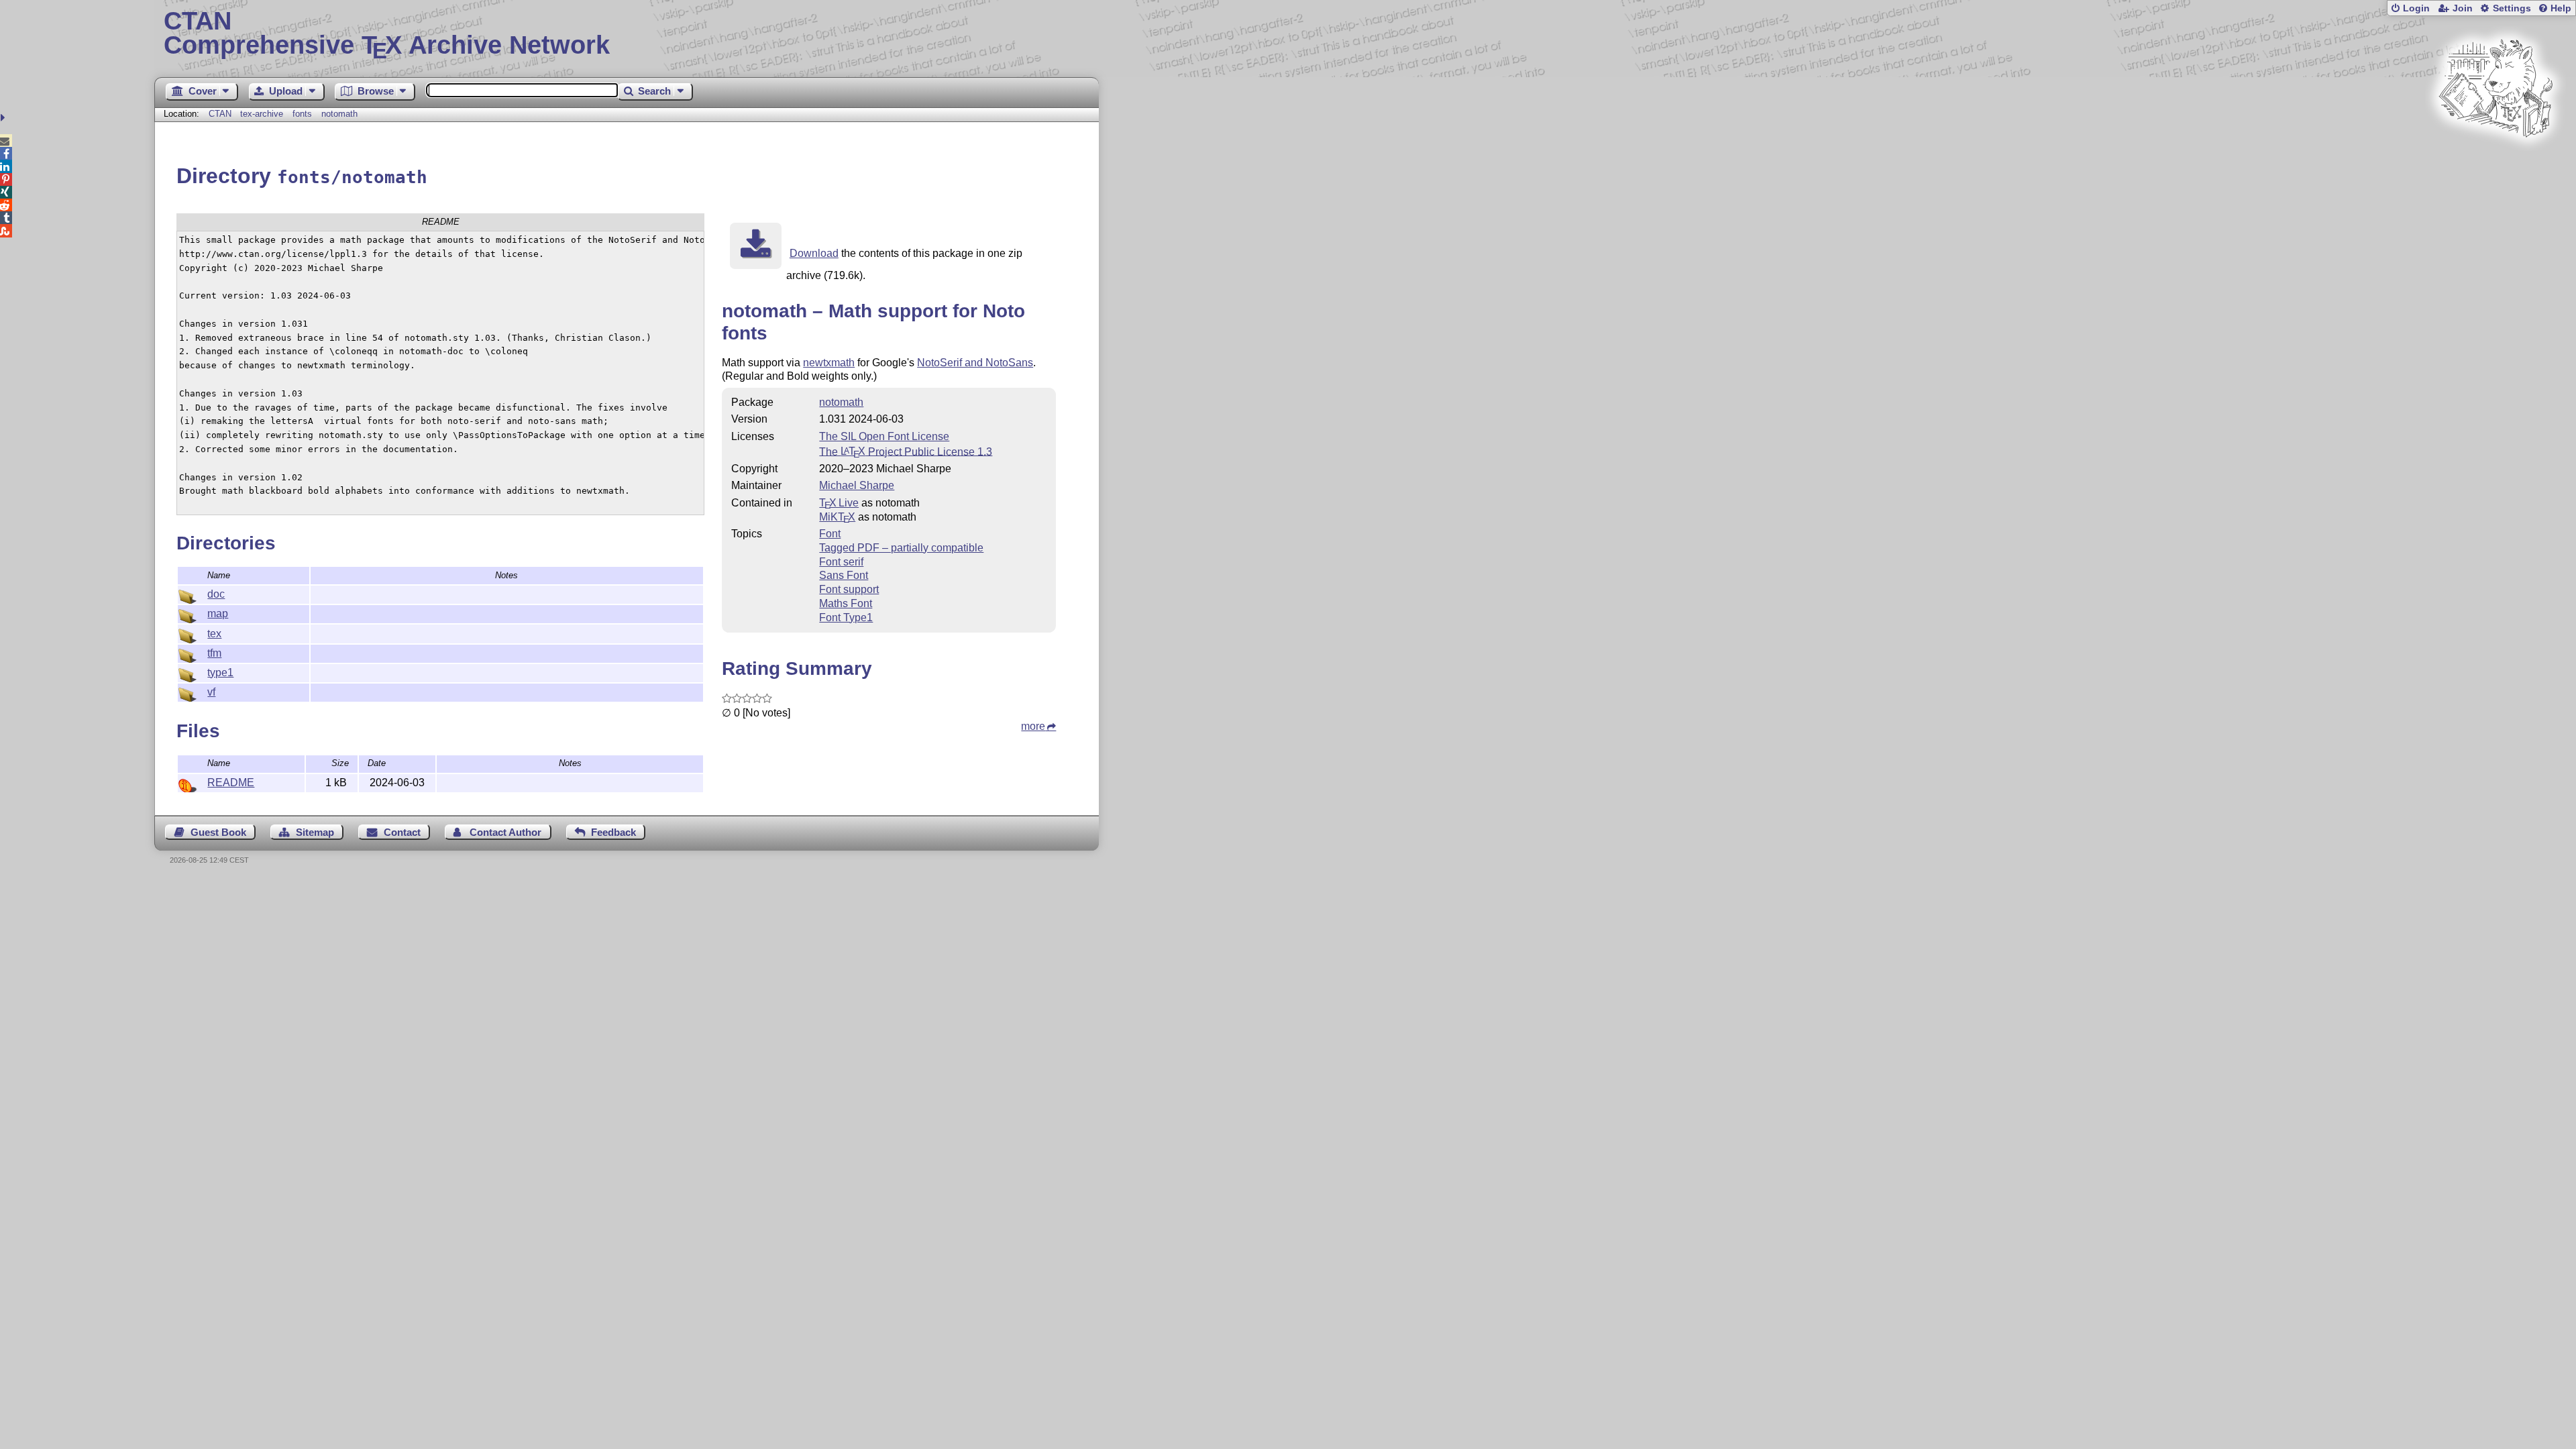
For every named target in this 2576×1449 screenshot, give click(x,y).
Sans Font (844, 575)
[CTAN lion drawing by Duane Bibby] (2495, 163)
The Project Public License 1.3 (906, 451)
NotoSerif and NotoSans (975, 363)
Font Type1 (846, 618)
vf (211, 692)
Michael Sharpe (857, 485)
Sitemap (315, 832)
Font (830, 534)
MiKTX (837, 517)
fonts (302, 114)
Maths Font (846, 603)
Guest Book (218, 832)
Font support (849, 589)
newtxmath (829, 363)
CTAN (220, 114)
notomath (339, 114)
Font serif (841, 562)
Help (2561, 8)
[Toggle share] (4, 118)
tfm (214, 653)
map (218, 613)
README (231, 783)
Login (2416, 8)
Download (814, 253)
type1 (220, 673)
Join (2463, 8)
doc (216, 594)
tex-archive (262, 114)
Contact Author (505, 832)
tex (214, 634)
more (1033, 726)
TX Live (839, 503)
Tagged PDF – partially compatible (901, 548)
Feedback (613, 832)
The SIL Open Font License (884, 436)
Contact (402, 832)
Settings (2512, 8)
